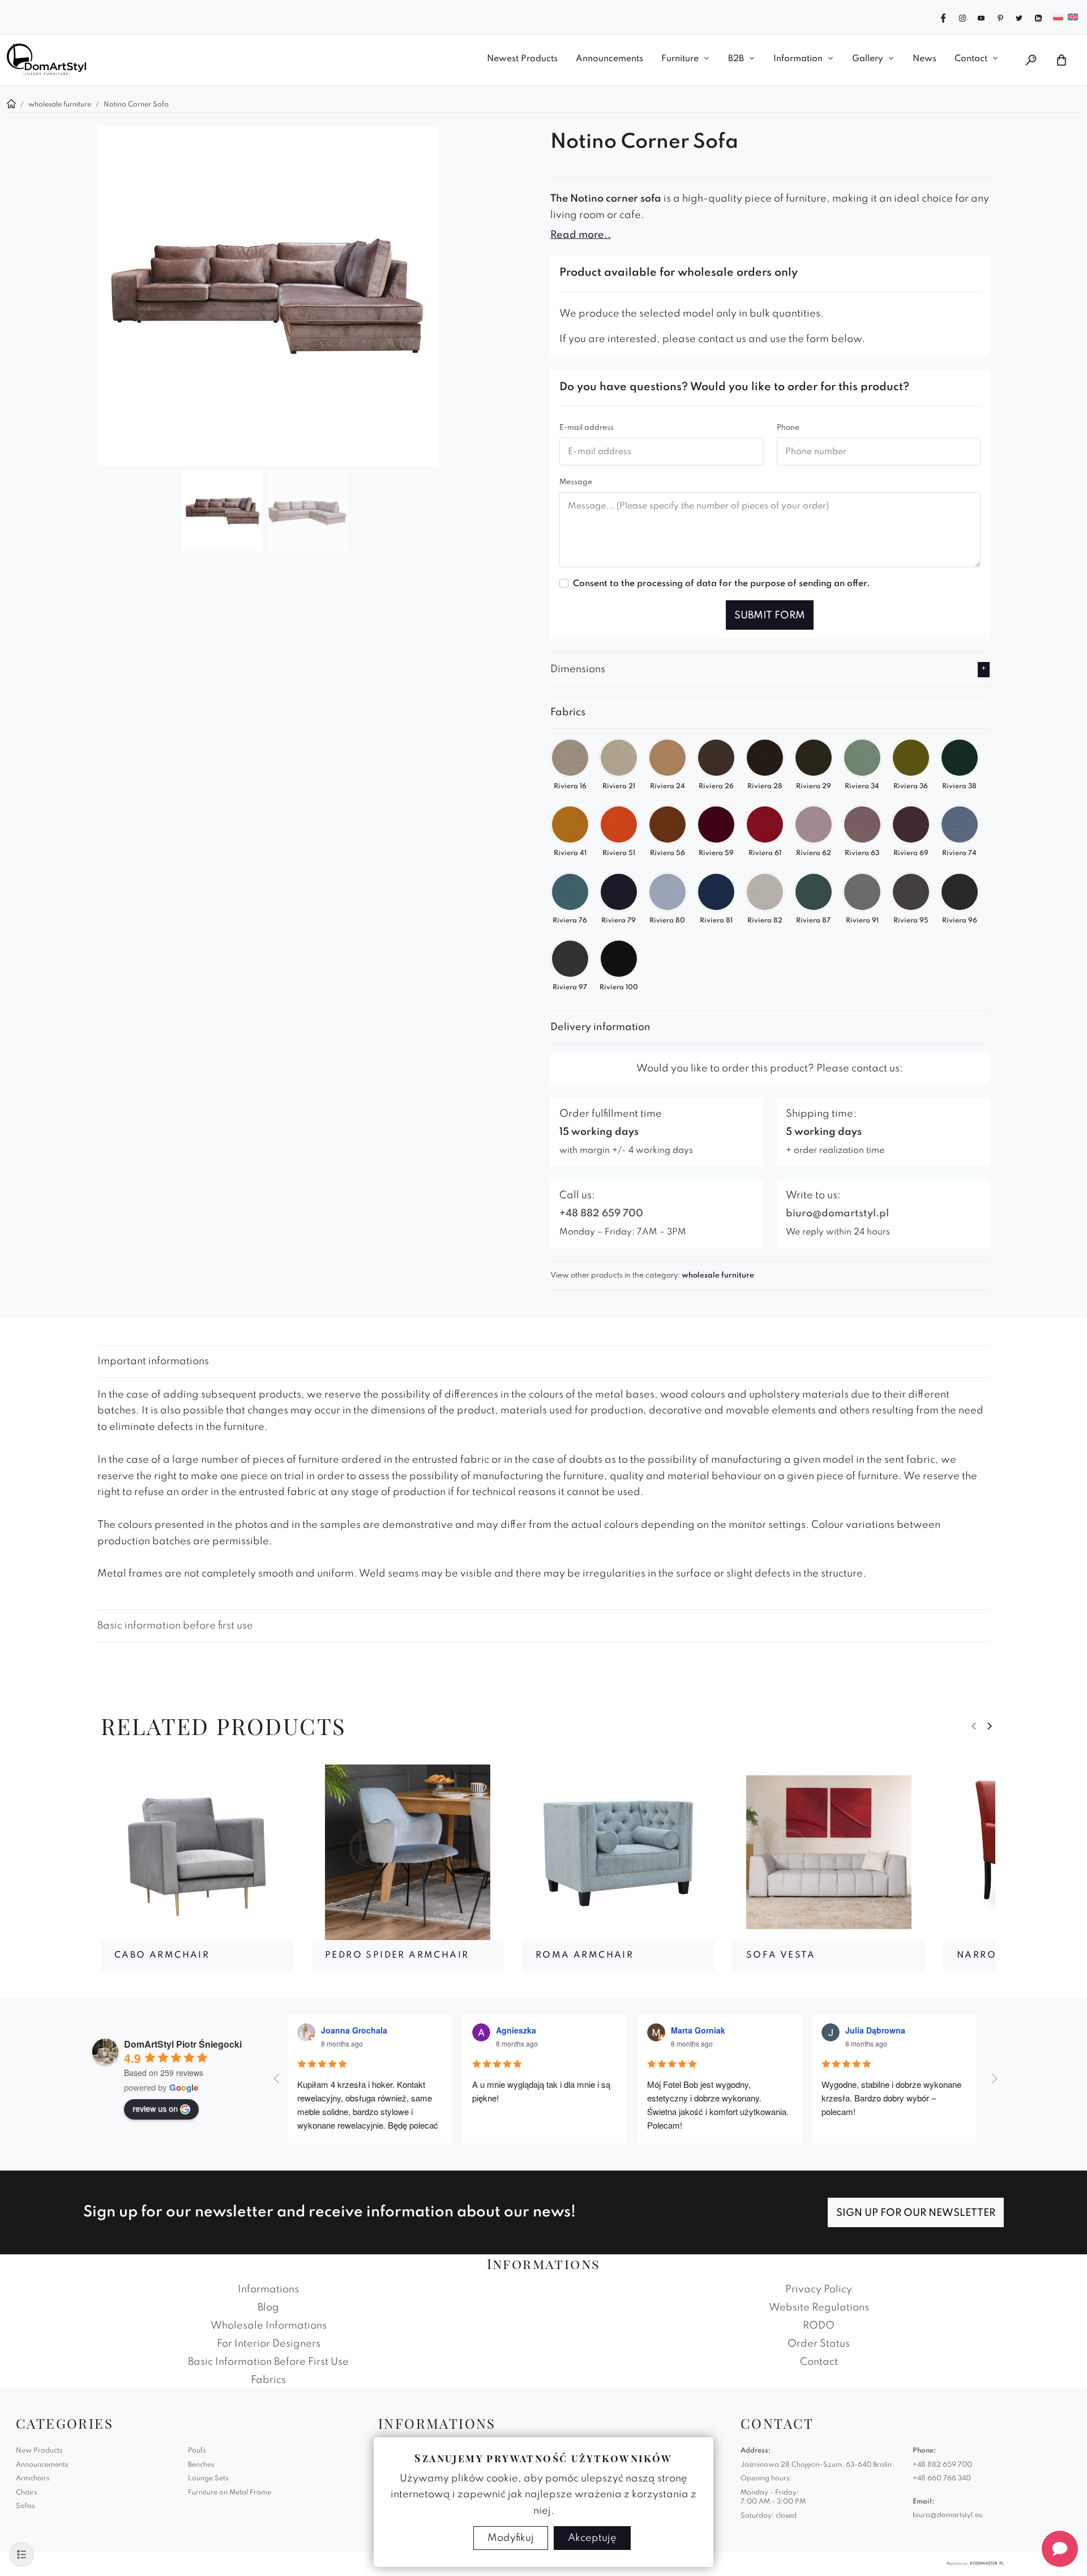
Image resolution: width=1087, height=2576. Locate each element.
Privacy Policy (819, 2289)
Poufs (197, 2451)
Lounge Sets (208, 2479)
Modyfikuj (511, 2538)
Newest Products (522, 59)
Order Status (819, 2344)
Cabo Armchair (162, 1955)
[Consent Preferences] (22, 2554)
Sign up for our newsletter (916, 2213)
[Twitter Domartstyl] (1019, 17)
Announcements (609, 59)
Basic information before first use (175, 1626)
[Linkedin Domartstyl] (1038, 17)
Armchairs (33, 2479)
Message (576, 482)
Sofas (25, 2506)
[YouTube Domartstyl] (981, 17)
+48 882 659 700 (601, 1214)
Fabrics (268, 2380)
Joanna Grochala (354, 2030)
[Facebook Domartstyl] (943, 17)
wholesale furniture (718, 1276)
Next (990, 1726)
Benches (201, 2465)
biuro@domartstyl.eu (948, 2515)
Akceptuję (592, 2538)
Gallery (868, 59)
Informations (268, 2289)
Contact (971, 59)
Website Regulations (819, 2308)
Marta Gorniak (698, 2030)
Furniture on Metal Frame (230, 2493)
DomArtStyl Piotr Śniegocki (183, 2044)
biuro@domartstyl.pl (837, 1214)
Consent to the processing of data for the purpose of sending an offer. (722, 584)
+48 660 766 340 (942, 2479)
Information (798, 59)
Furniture (680, 59)
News (925, 59)
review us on (155, 2108)
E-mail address (587, 428)
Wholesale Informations (269, 2326)
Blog (268, 2308)
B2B (736, 59)
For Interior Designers (269, 2344)
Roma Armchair (585, 1955)
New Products (39, 2451)
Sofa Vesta (781, 1955)
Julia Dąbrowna (875, 2030)
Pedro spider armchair (397, 1955)
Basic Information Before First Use (268, 2362)
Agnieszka (516, 2030)
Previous (974, 1726)
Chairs (26, 2493)
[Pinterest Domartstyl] (1000, 17)
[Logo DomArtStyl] (46, 59)
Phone (788, 428)
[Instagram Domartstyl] (962, 17)
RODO (819, 2326)
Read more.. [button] (581, 235)
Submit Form (770, 616)
